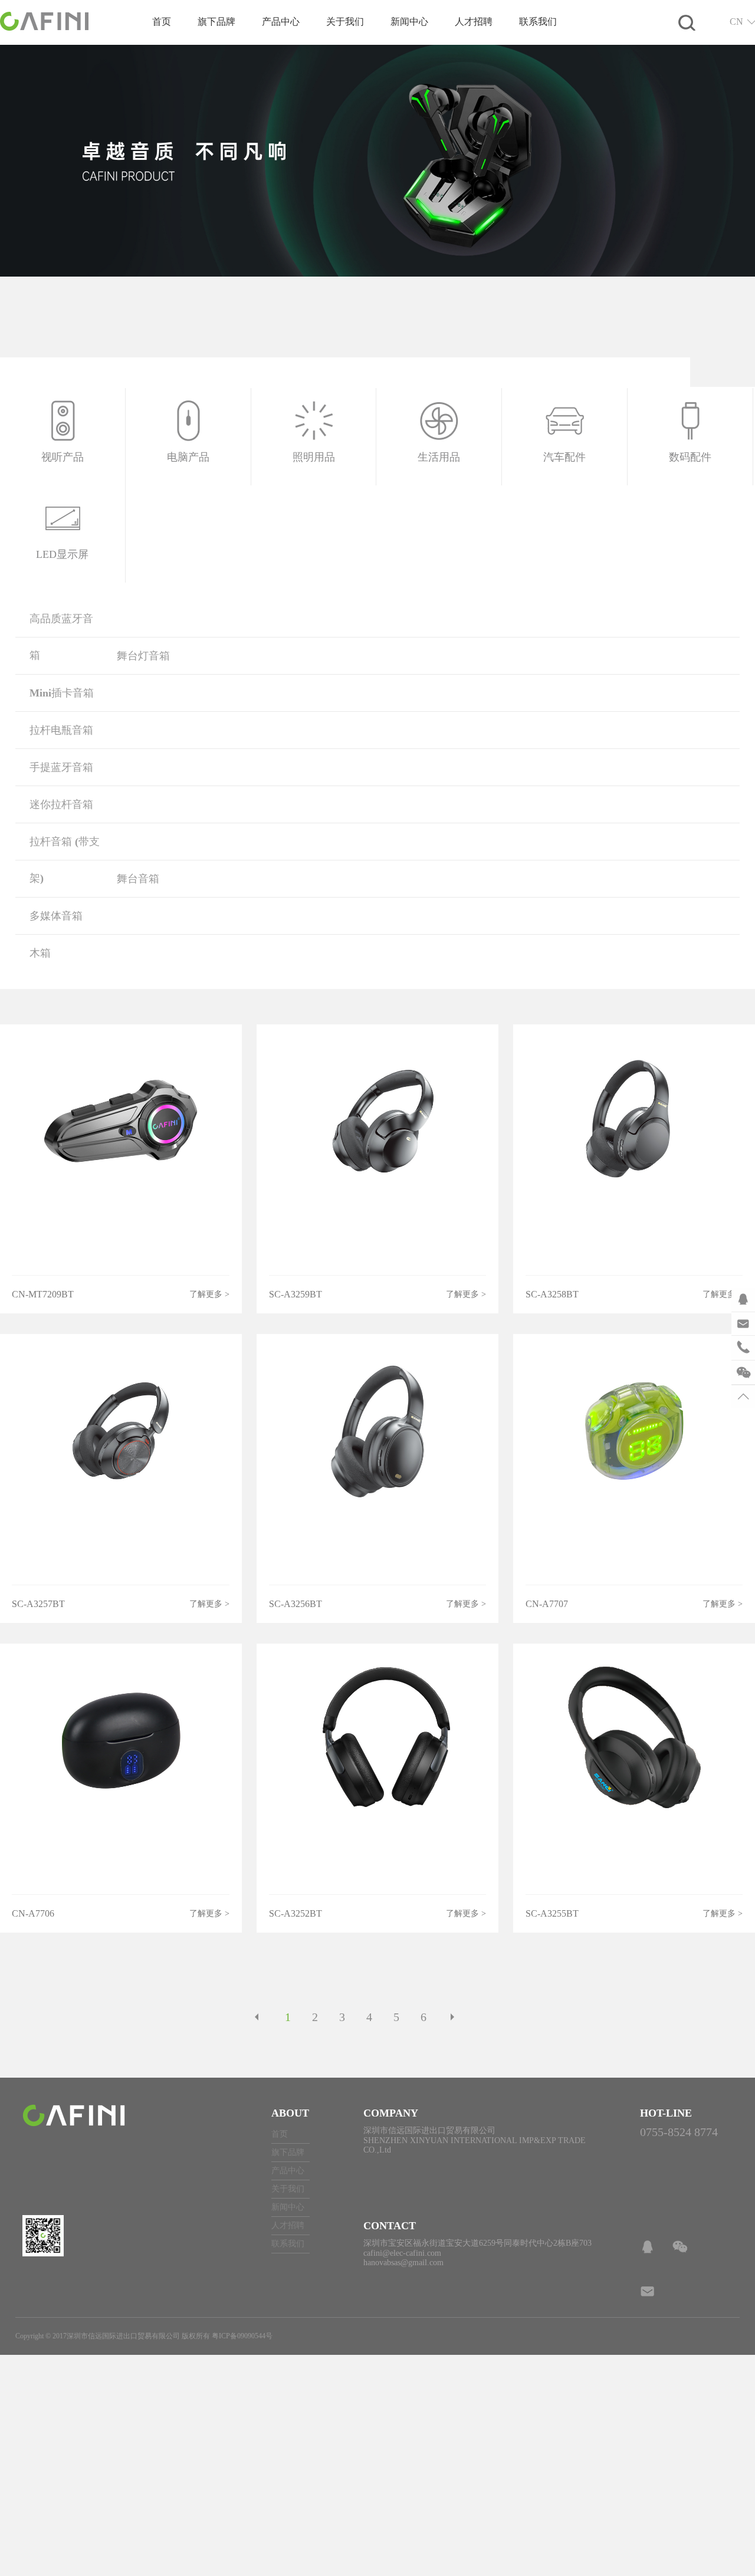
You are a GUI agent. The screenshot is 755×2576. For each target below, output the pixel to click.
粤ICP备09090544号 (242, 2336)
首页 (162, 22)
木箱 (40, 953)
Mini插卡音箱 (62, 693)
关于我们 (345, 22)
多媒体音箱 (56, 916)
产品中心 (281, 22)
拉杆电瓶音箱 (61, 730)
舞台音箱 (138, 879)
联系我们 (538, 22)
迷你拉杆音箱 (61, 804)
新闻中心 (409, 22)
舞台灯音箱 (143, 656)
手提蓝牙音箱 (61, 767)
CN (736, 22)
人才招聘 (474, 22)
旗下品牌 (216, 22)
